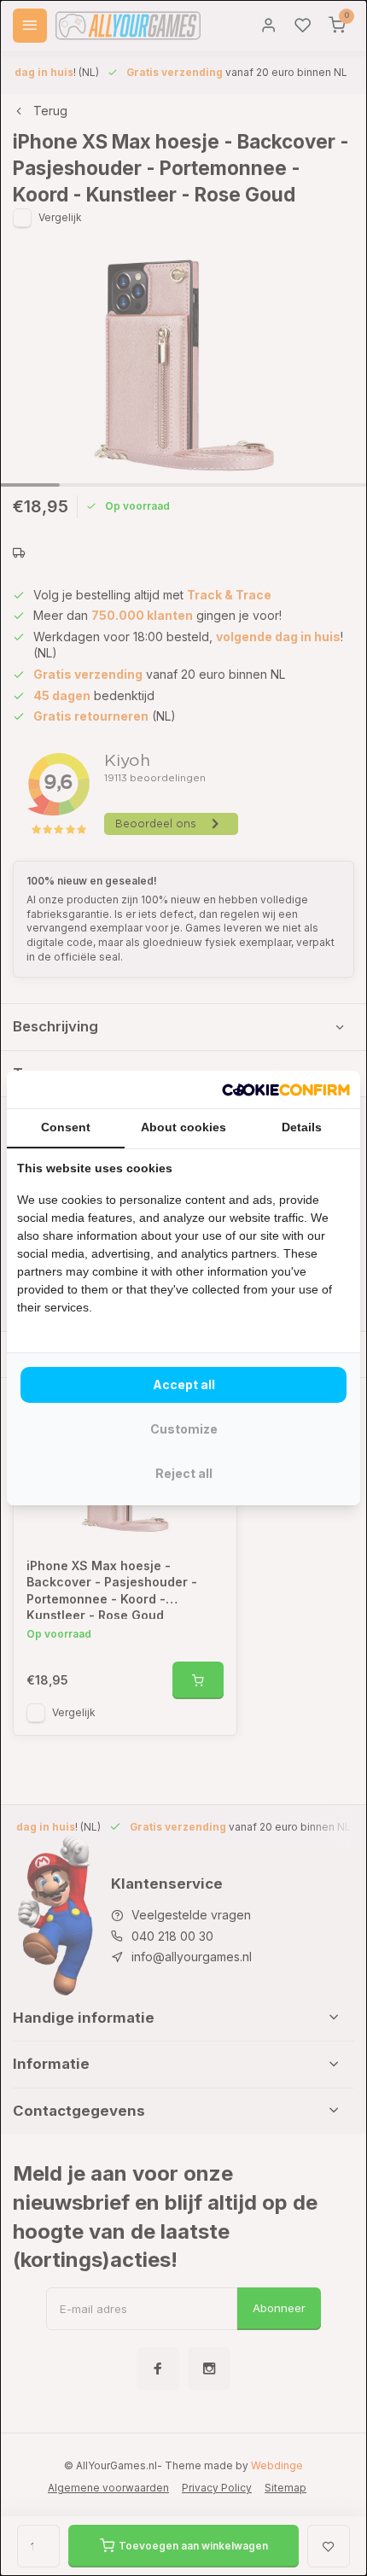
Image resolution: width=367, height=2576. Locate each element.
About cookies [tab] (183, 1127)
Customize (184, 1429)
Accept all (184, 1384)
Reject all (184, 1473)
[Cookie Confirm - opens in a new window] (286, 1089)
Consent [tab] (66, 1127)
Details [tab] (302, 1127)
